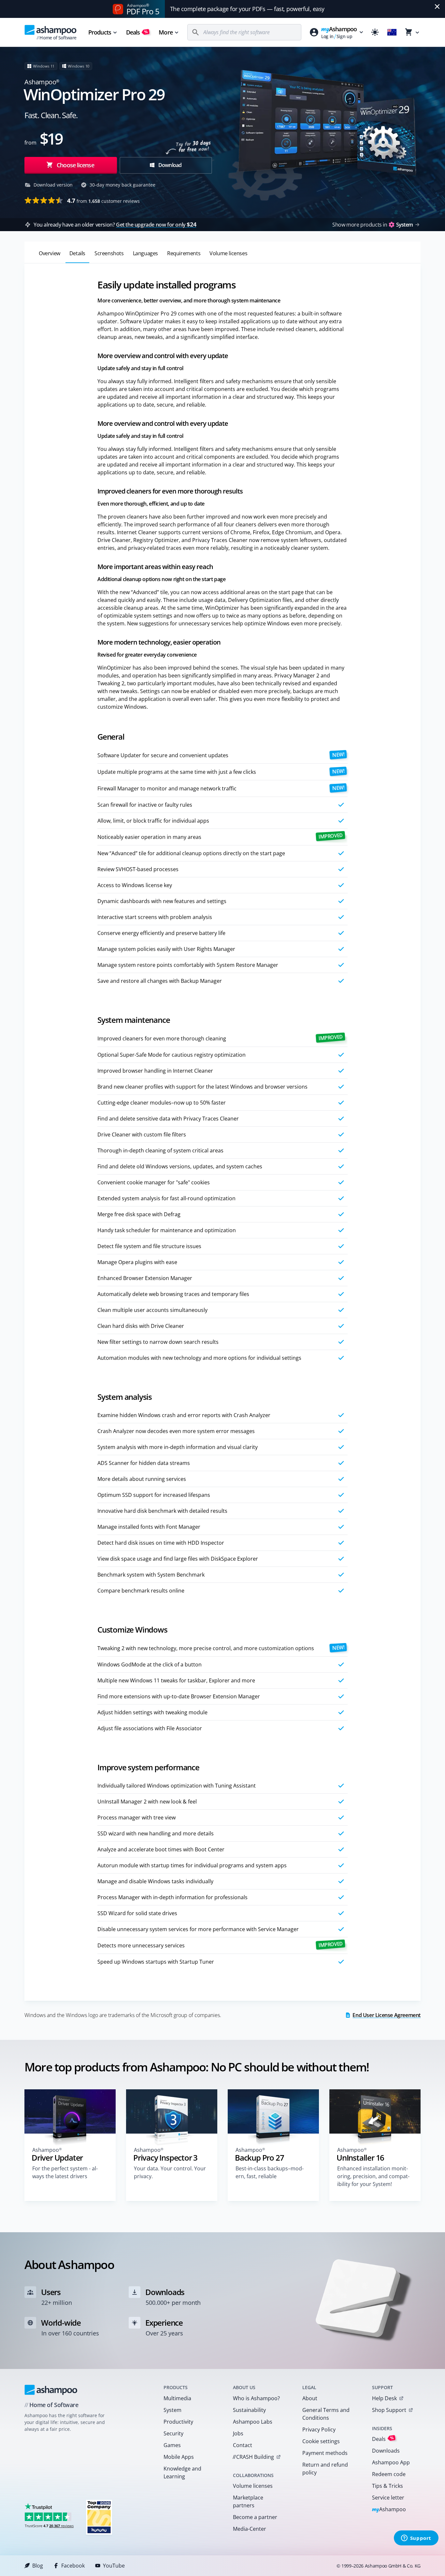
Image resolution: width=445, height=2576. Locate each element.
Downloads (386, 2451)
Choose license (75, 165)
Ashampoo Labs (253, 2422)
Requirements (184, 253)
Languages (145, 253)
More (165, 32)
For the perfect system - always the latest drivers (65, 2172)
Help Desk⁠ (384, 2398)
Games (172, 2445)
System (172, 2410)
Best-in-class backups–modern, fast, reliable (270, 2172)
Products (100, 32)
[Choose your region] (392, 32)
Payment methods (325, 2453)
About (310, 2398)
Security (173, 2433)
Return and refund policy (325, 2469)
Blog (38, 2566)
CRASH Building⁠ (253, 2457)
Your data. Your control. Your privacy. (170, 2172)
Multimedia (177, 2398)
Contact (243, 2445)
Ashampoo (389, 2510)
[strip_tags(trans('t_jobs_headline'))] (99, 2517)
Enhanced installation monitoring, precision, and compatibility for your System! (373, 2176)
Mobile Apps (179, 2457)
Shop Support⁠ (389, 2410)
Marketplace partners (248, 2501)
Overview (50, 253)
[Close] (437, 7)
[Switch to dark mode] (375, 32)
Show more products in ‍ (373, 225)
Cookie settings (321, 2441)
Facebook (73, 2566)
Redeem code (389, 2474)
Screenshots (109, 253)
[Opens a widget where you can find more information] (416, 2539)
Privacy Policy (319, 2430)
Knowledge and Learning (182, 2472)
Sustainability (249, 2410)
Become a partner (255, 2517)
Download (170, 165)
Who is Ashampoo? (256, 2398)
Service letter (388, 2498)
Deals (137, 32)
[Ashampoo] (51, 2390)
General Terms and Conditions (326, 2414)
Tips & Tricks (388, 2486)
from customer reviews (103, 201)
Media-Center (250, 2529)
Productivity (178, 2422)
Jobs (238, 2433)
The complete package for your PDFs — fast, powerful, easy (247, 9)
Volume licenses (228, 253)
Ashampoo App (391, 2462)
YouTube (114, 2566)
